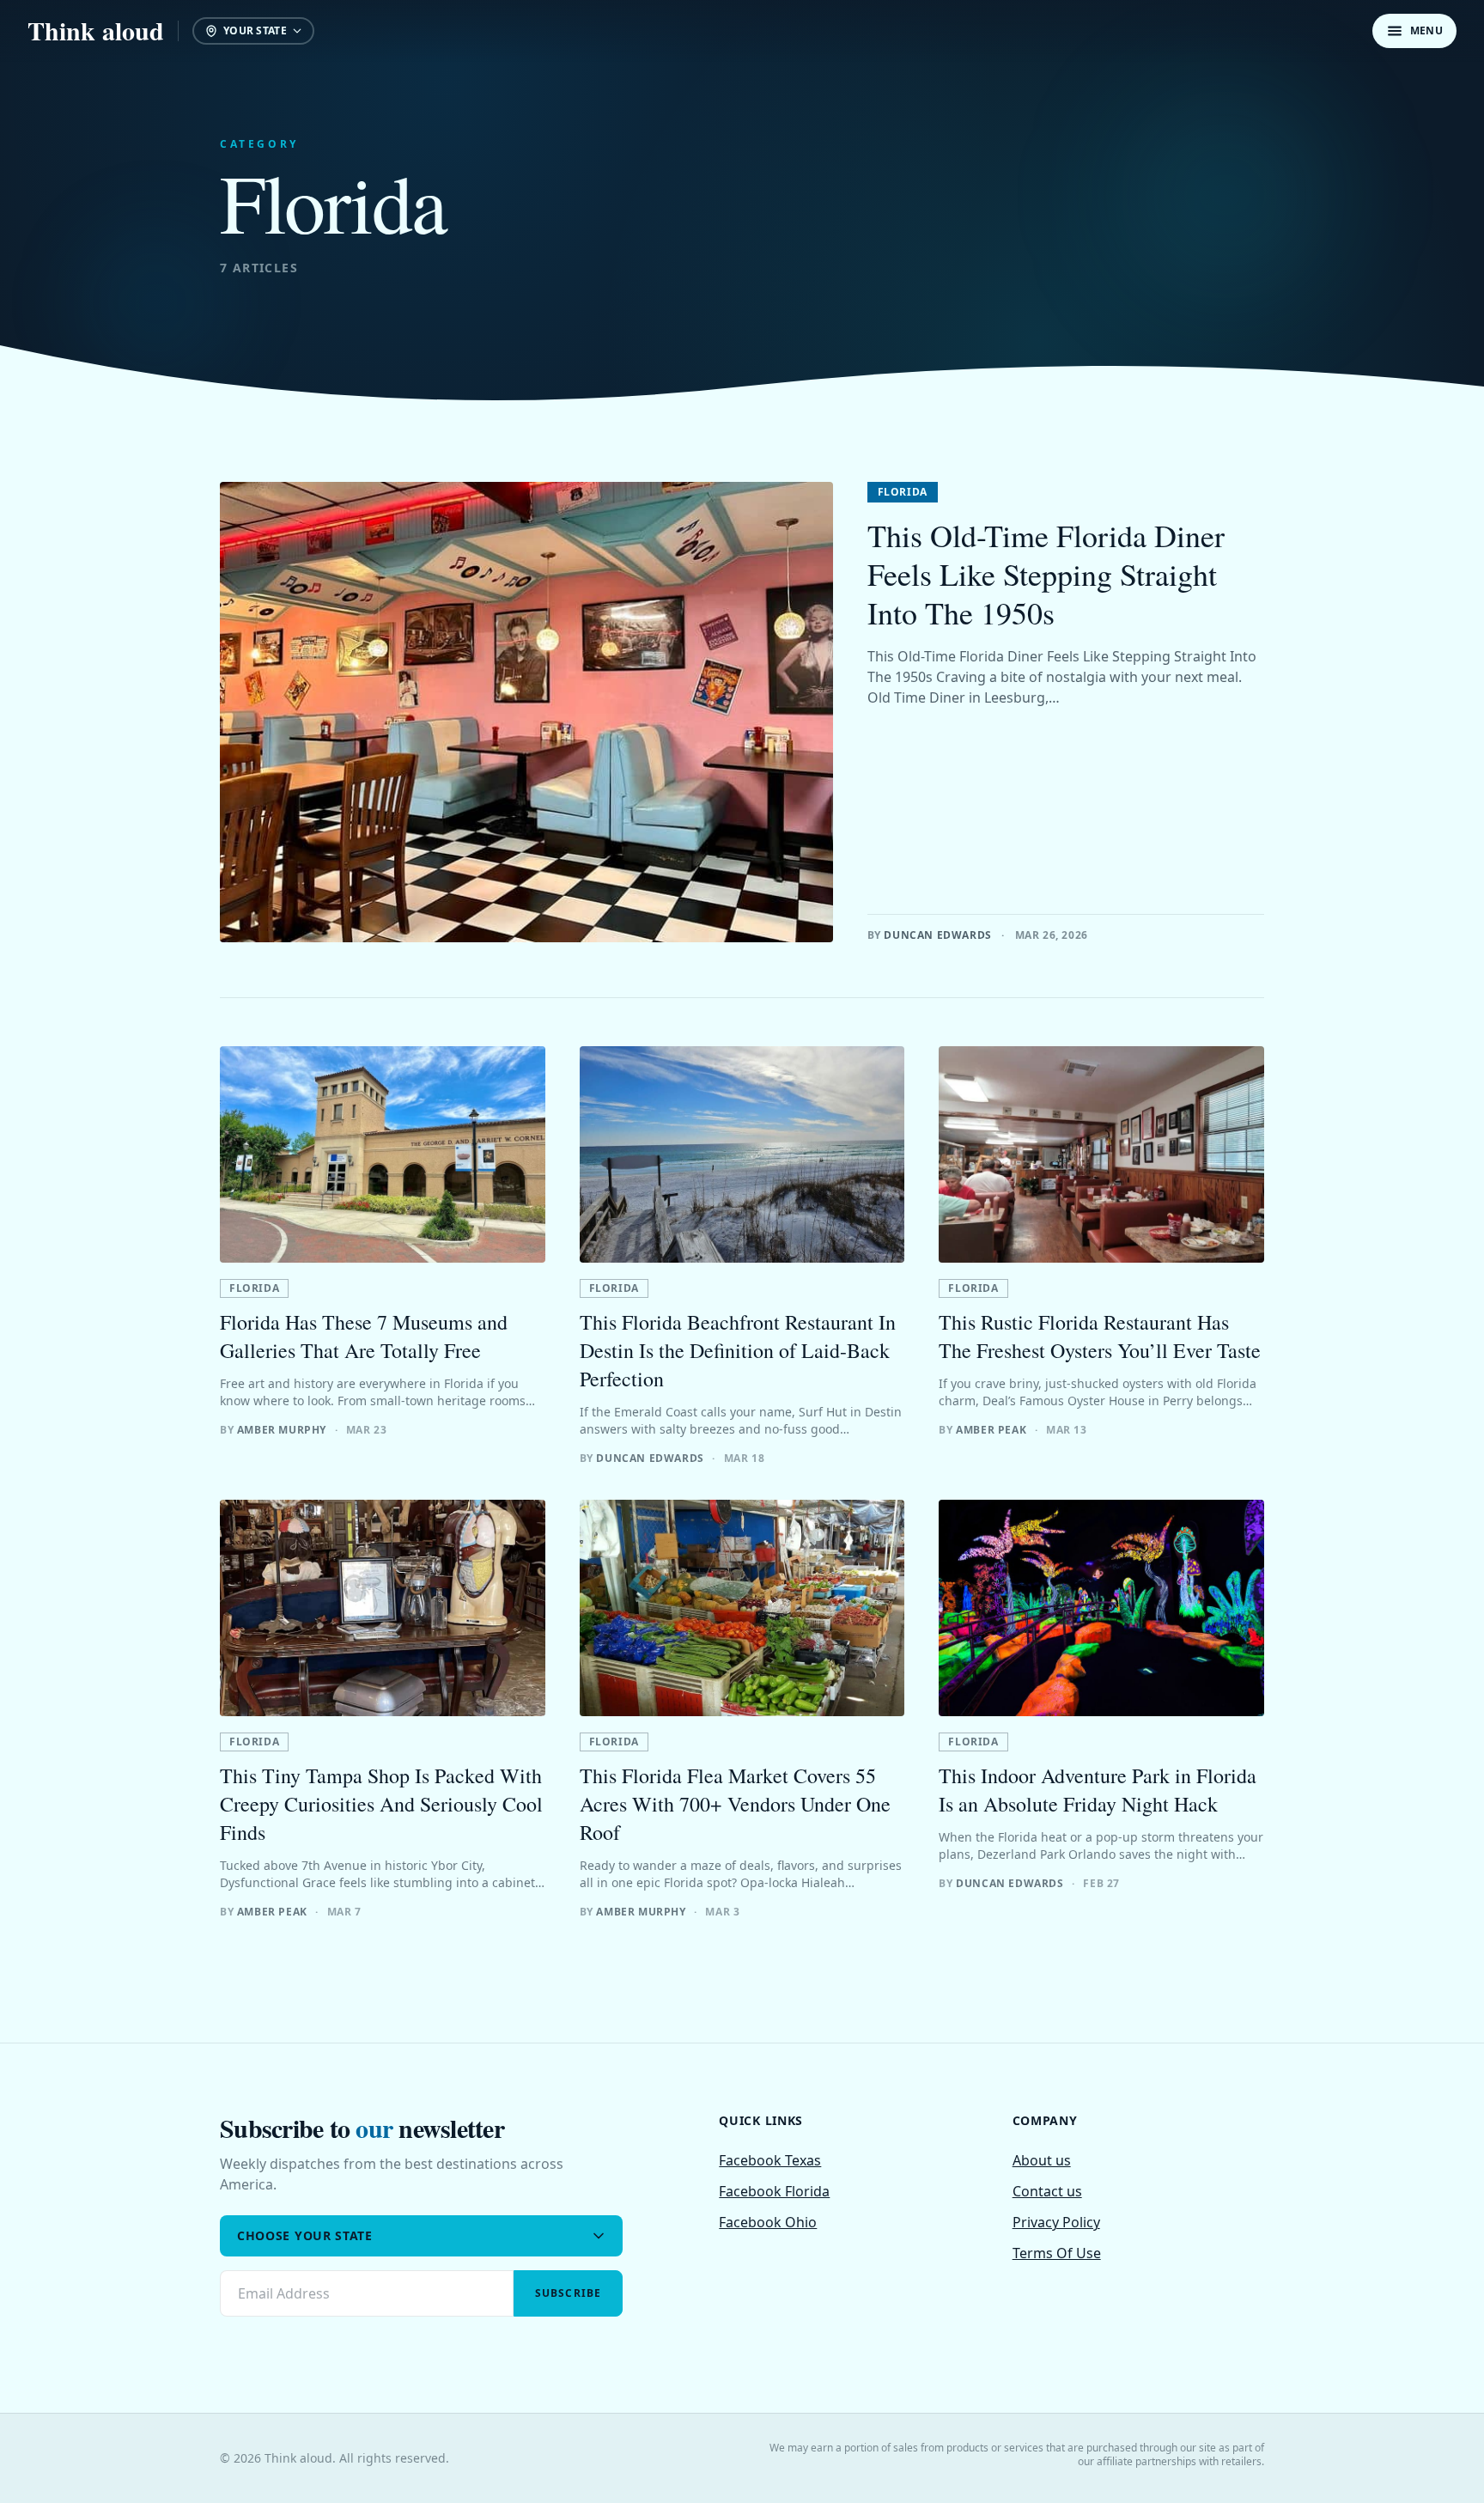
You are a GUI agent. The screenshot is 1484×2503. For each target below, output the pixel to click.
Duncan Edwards (937, 935)
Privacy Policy (1056, 2222)
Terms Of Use (1057, 2253)
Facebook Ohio (768, 2222)
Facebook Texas (770, 2160)
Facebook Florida (774, 2191)
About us (1042, 2160)
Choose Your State (305, 2235)
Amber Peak (991, 1430)
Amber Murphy (282, 1430)
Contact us (1047, 2191)
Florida (903, 492)
